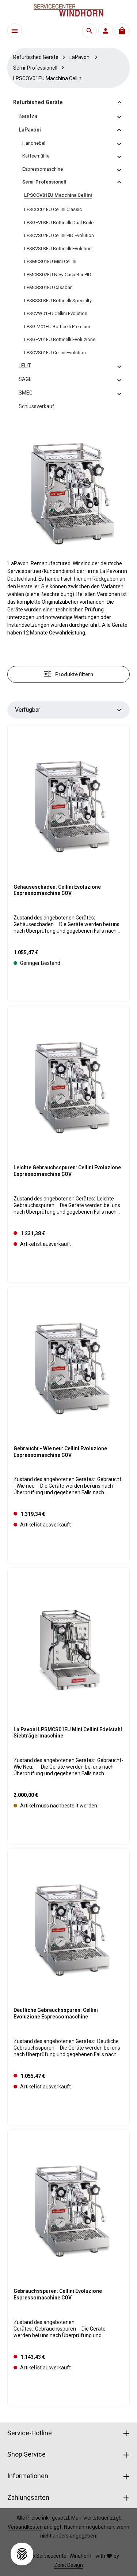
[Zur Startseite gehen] (69, 10)
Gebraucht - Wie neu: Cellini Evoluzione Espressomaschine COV (60, 1452)
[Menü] (15, 31)
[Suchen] (90, 31)
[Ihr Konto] (106, 31)
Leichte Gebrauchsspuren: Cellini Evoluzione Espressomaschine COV (67, 1171)
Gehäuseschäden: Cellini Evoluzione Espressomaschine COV (57, 890)
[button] (120, 102)
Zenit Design (68, 2565)
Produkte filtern (74, 674)
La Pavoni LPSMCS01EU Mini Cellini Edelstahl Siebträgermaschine (68, 1733)
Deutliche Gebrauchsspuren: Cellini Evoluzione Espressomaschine (56, 2013)
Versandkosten (25, 2527)
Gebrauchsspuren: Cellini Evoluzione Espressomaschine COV (58, 2294)
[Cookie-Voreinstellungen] (22, 2554)
